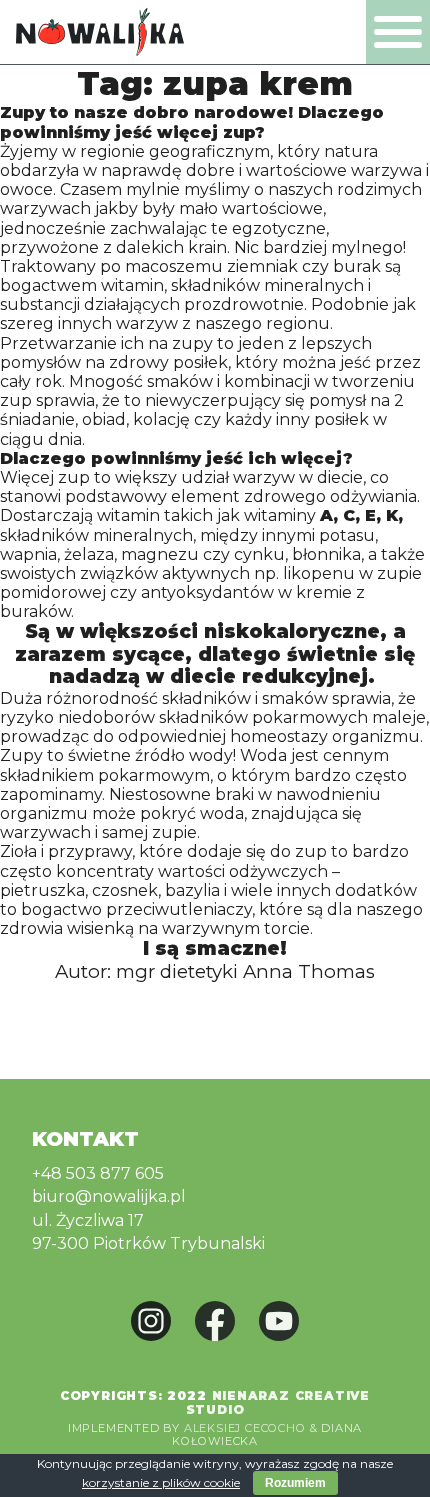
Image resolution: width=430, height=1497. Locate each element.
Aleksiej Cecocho (245, 1428)
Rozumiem (295, 1483)
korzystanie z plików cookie (161, 1482)
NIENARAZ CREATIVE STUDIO (278, 1402)
